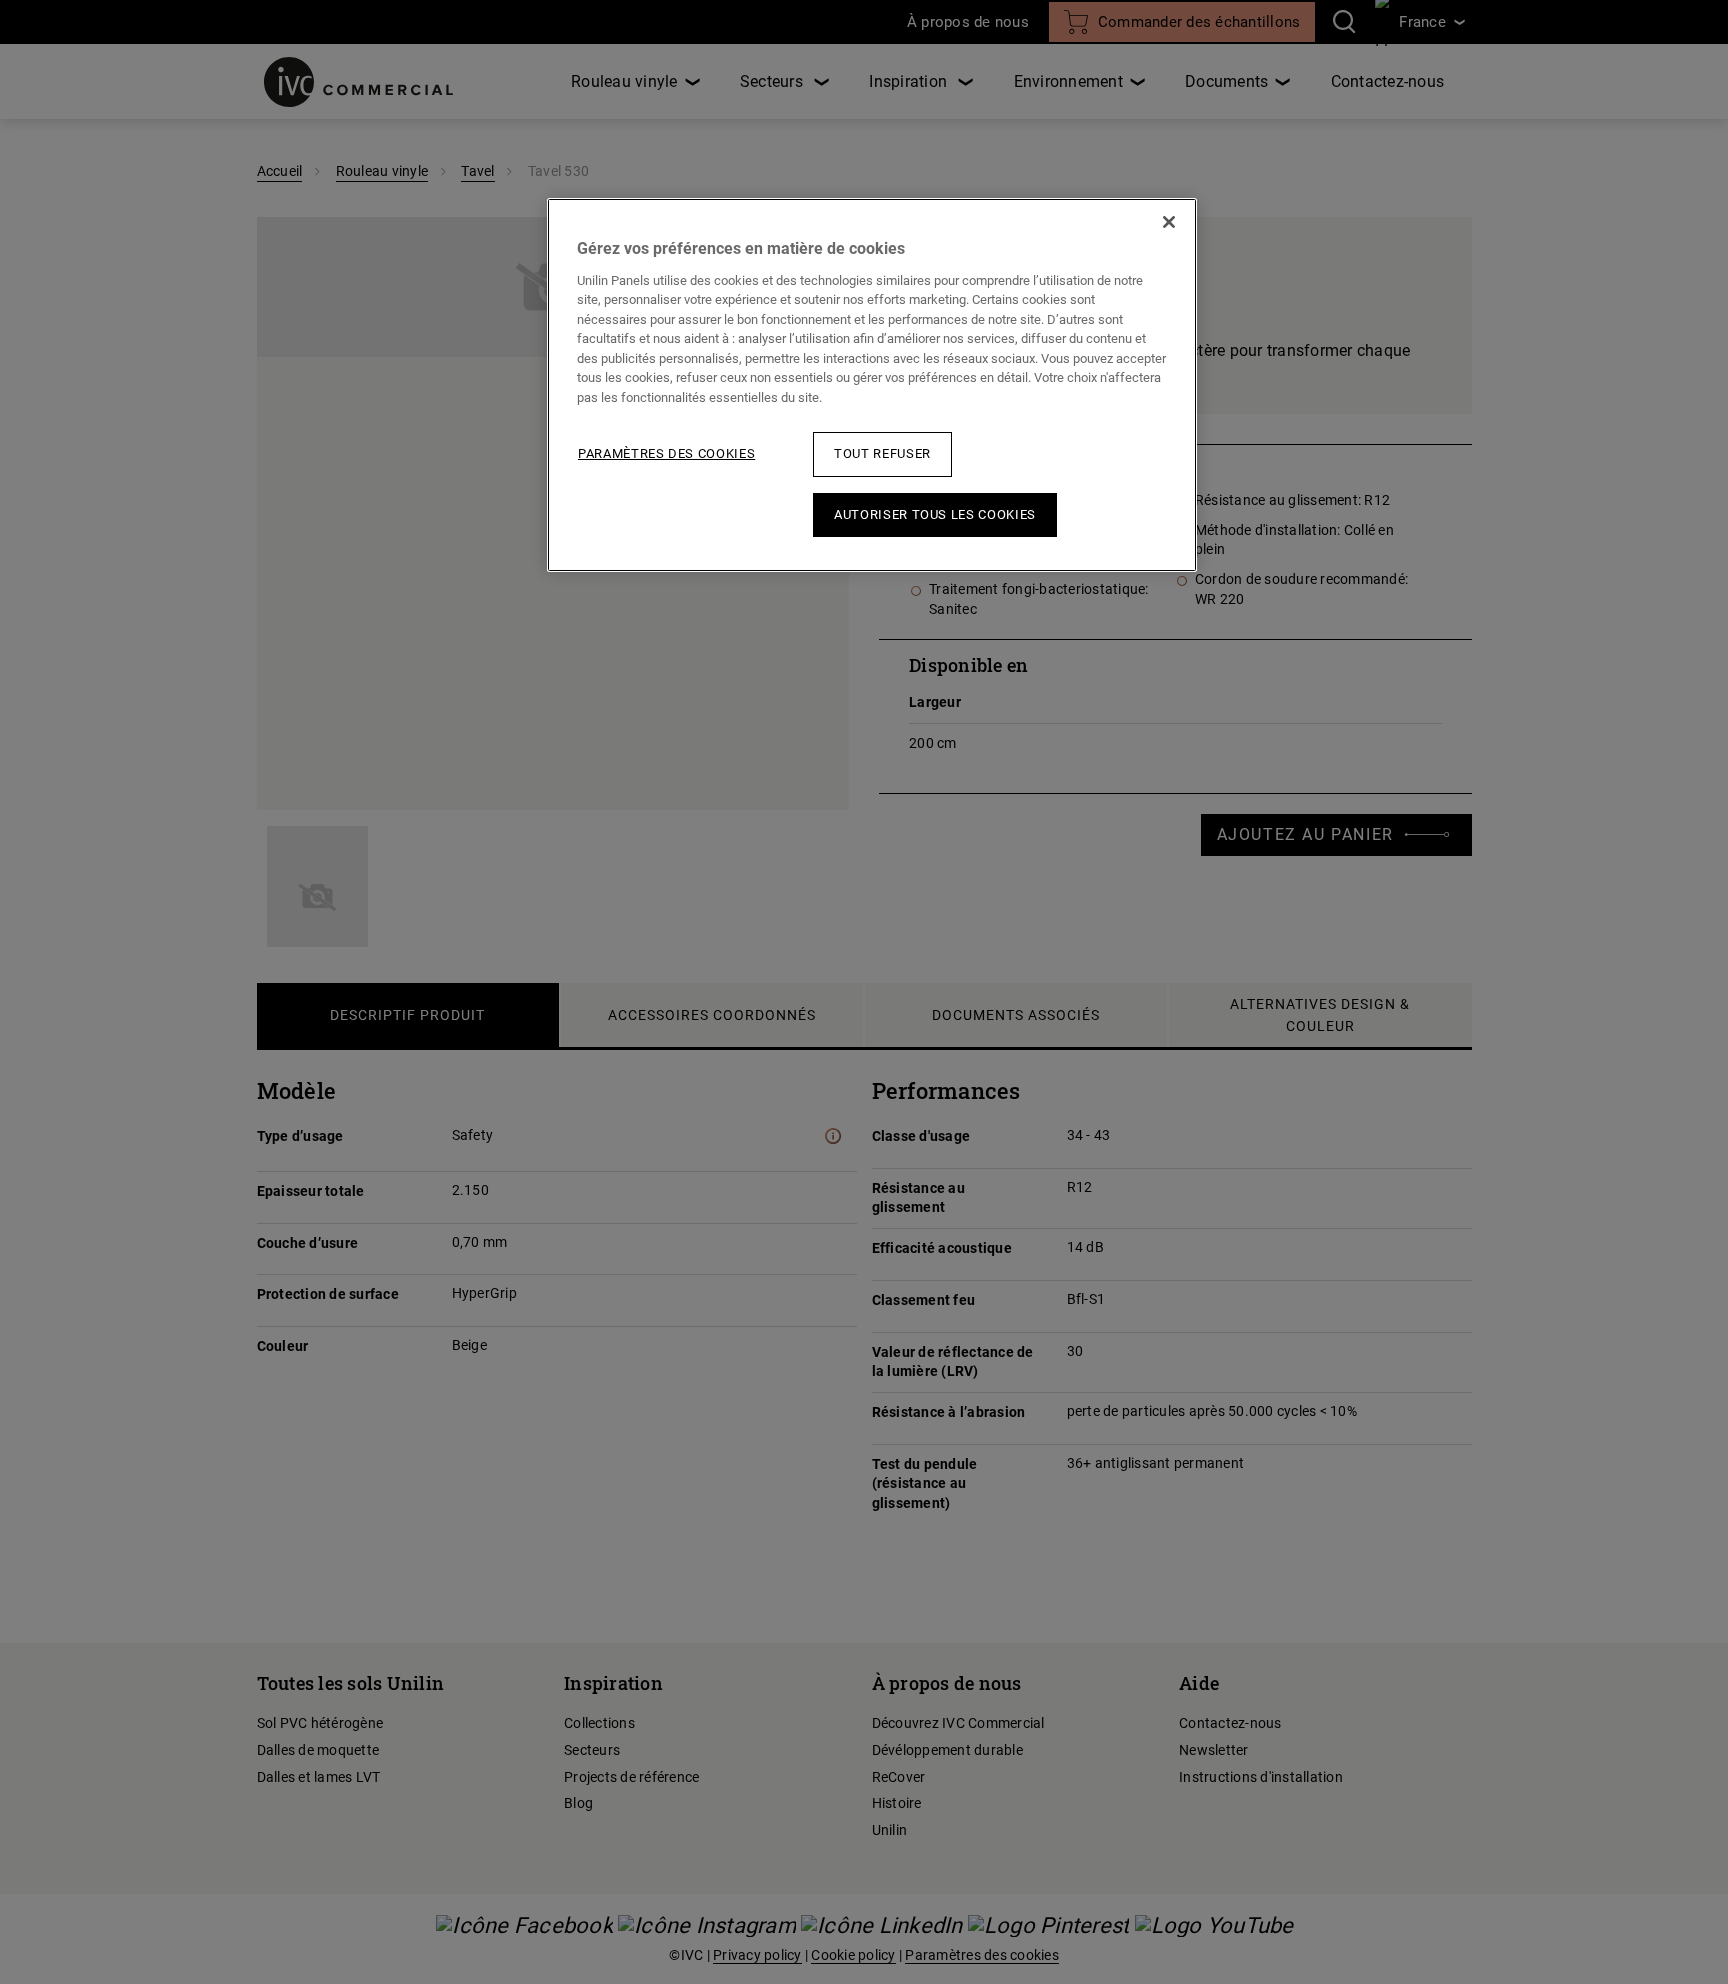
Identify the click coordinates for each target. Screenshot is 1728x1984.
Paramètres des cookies (666, 453)
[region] (872, 384)
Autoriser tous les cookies (935, 514)
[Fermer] (1169, 222)
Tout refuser (882, 453)
